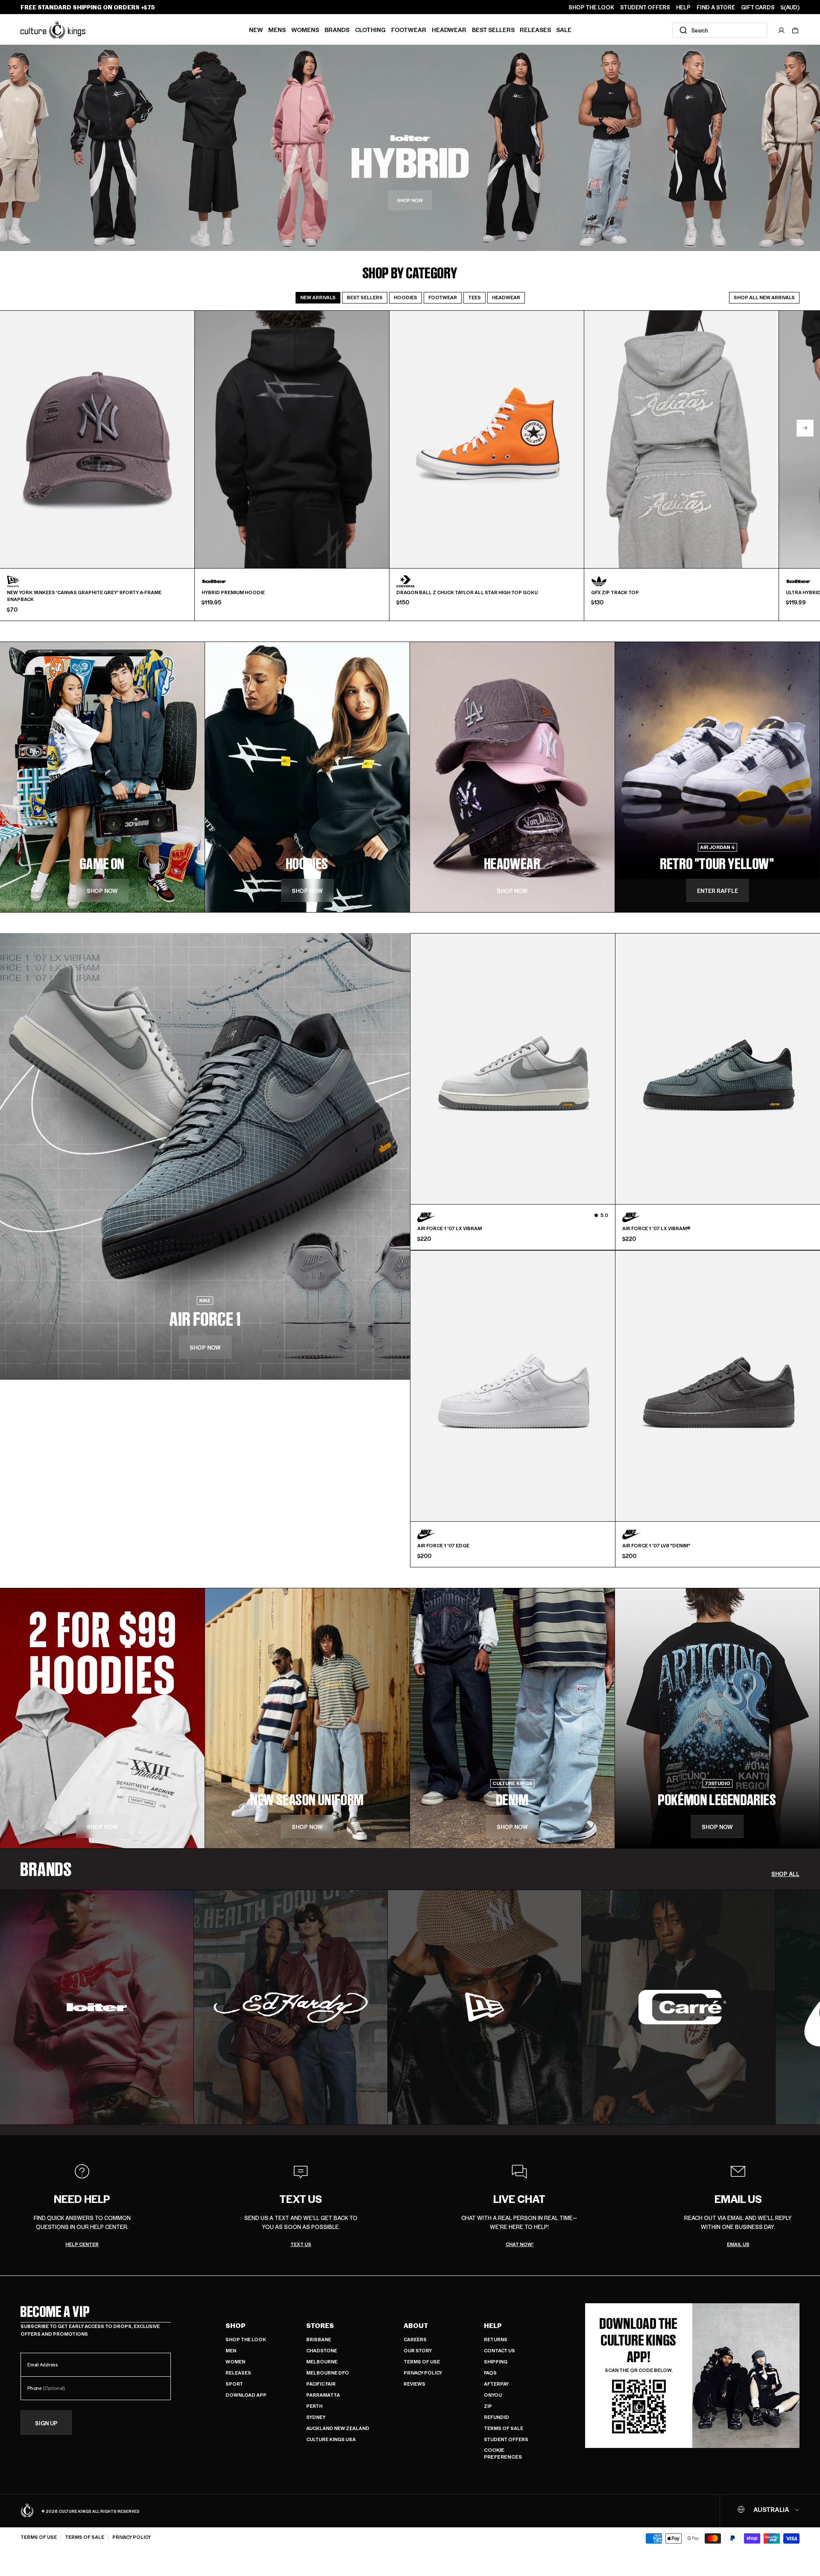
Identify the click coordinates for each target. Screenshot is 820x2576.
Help (493, 2325)
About (416, 2325)
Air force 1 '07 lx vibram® (656, 1228)
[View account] (782, 30)
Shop (236, 2325)
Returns (496, 2339)
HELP (683, 7)
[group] (97, 2007)
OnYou (493, 2395)
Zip (488, 2406)
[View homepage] (53, 29)
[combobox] (720, 30)
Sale (564, 29)
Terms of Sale (504, 2428)
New (256, 29)
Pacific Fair (321, 2384)
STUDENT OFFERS (645, 7)
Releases (535, 29)
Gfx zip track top (615, 592)
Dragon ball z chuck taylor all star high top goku (467, 592)
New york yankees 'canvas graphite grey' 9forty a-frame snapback (84, 596)
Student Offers (506, 2439)
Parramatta (323, 2395)
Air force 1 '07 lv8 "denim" (656, 1546)
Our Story (418, 2350)
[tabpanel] (410, 466)
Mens (277, 29)
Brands (337, 29)
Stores (320, 2325)
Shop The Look (246, 2339)
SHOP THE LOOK (591, 7)
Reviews (414, 2384)
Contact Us (499, 2350)
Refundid (496, 2417)
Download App (246, 2395)
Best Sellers (493, 29)
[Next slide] (805, 428)
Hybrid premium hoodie (233, 592)
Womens (305, 29)
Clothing (370, 29)
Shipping (496, 2362)
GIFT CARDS (758, 7)
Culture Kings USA (331, 2439)
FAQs (490, 2373)
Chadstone (322, 2350)
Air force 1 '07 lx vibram (450, 1228)
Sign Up (46, 2423)
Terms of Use (422, 2362)
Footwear (409, 29)
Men (231, 2350)
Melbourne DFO (328, 2373)
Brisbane (319, 2339)
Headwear (449, 29)
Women (235, 2362)
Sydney (316, 2417)
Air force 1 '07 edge (443, 1546)
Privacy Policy (423, 2373)
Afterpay (496, 2384)
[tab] (318, 298)
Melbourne (322, 2362)
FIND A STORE (716, 7)
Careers (415, 2339)
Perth (314, 2406)
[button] (795, 30)
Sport (234, 2384)
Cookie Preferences (503, 2453)
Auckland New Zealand (338, 2428)
